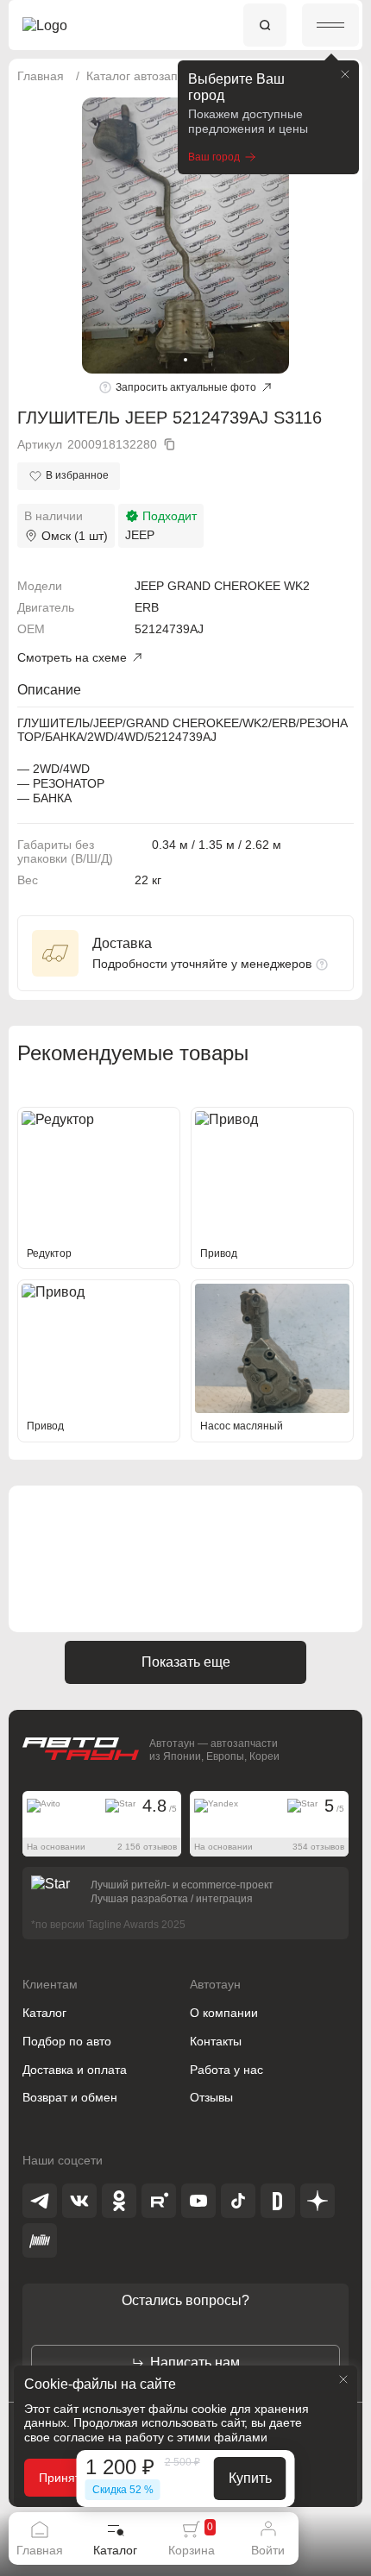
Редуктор (49, 1253)
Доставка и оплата (75, 2070)
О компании (224, 2013)
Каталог (44, 2013)
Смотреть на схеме (72, 657)
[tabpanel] (185, 236)
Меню (330, 25)
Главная (41, 76)
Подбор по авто (67, 2041)
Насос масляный (242, 1426)
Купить (250, 2478)
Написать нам (195, 2362)
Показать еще (186, 1662)
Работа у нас (226, 2070)
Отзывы (211, 2097)
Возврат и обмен (70, 2097)
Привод (219, 1253)
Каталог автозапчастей (151, 76)
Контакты (216, 2041)
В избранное (77, 475)
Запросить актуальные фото (186, 387)
